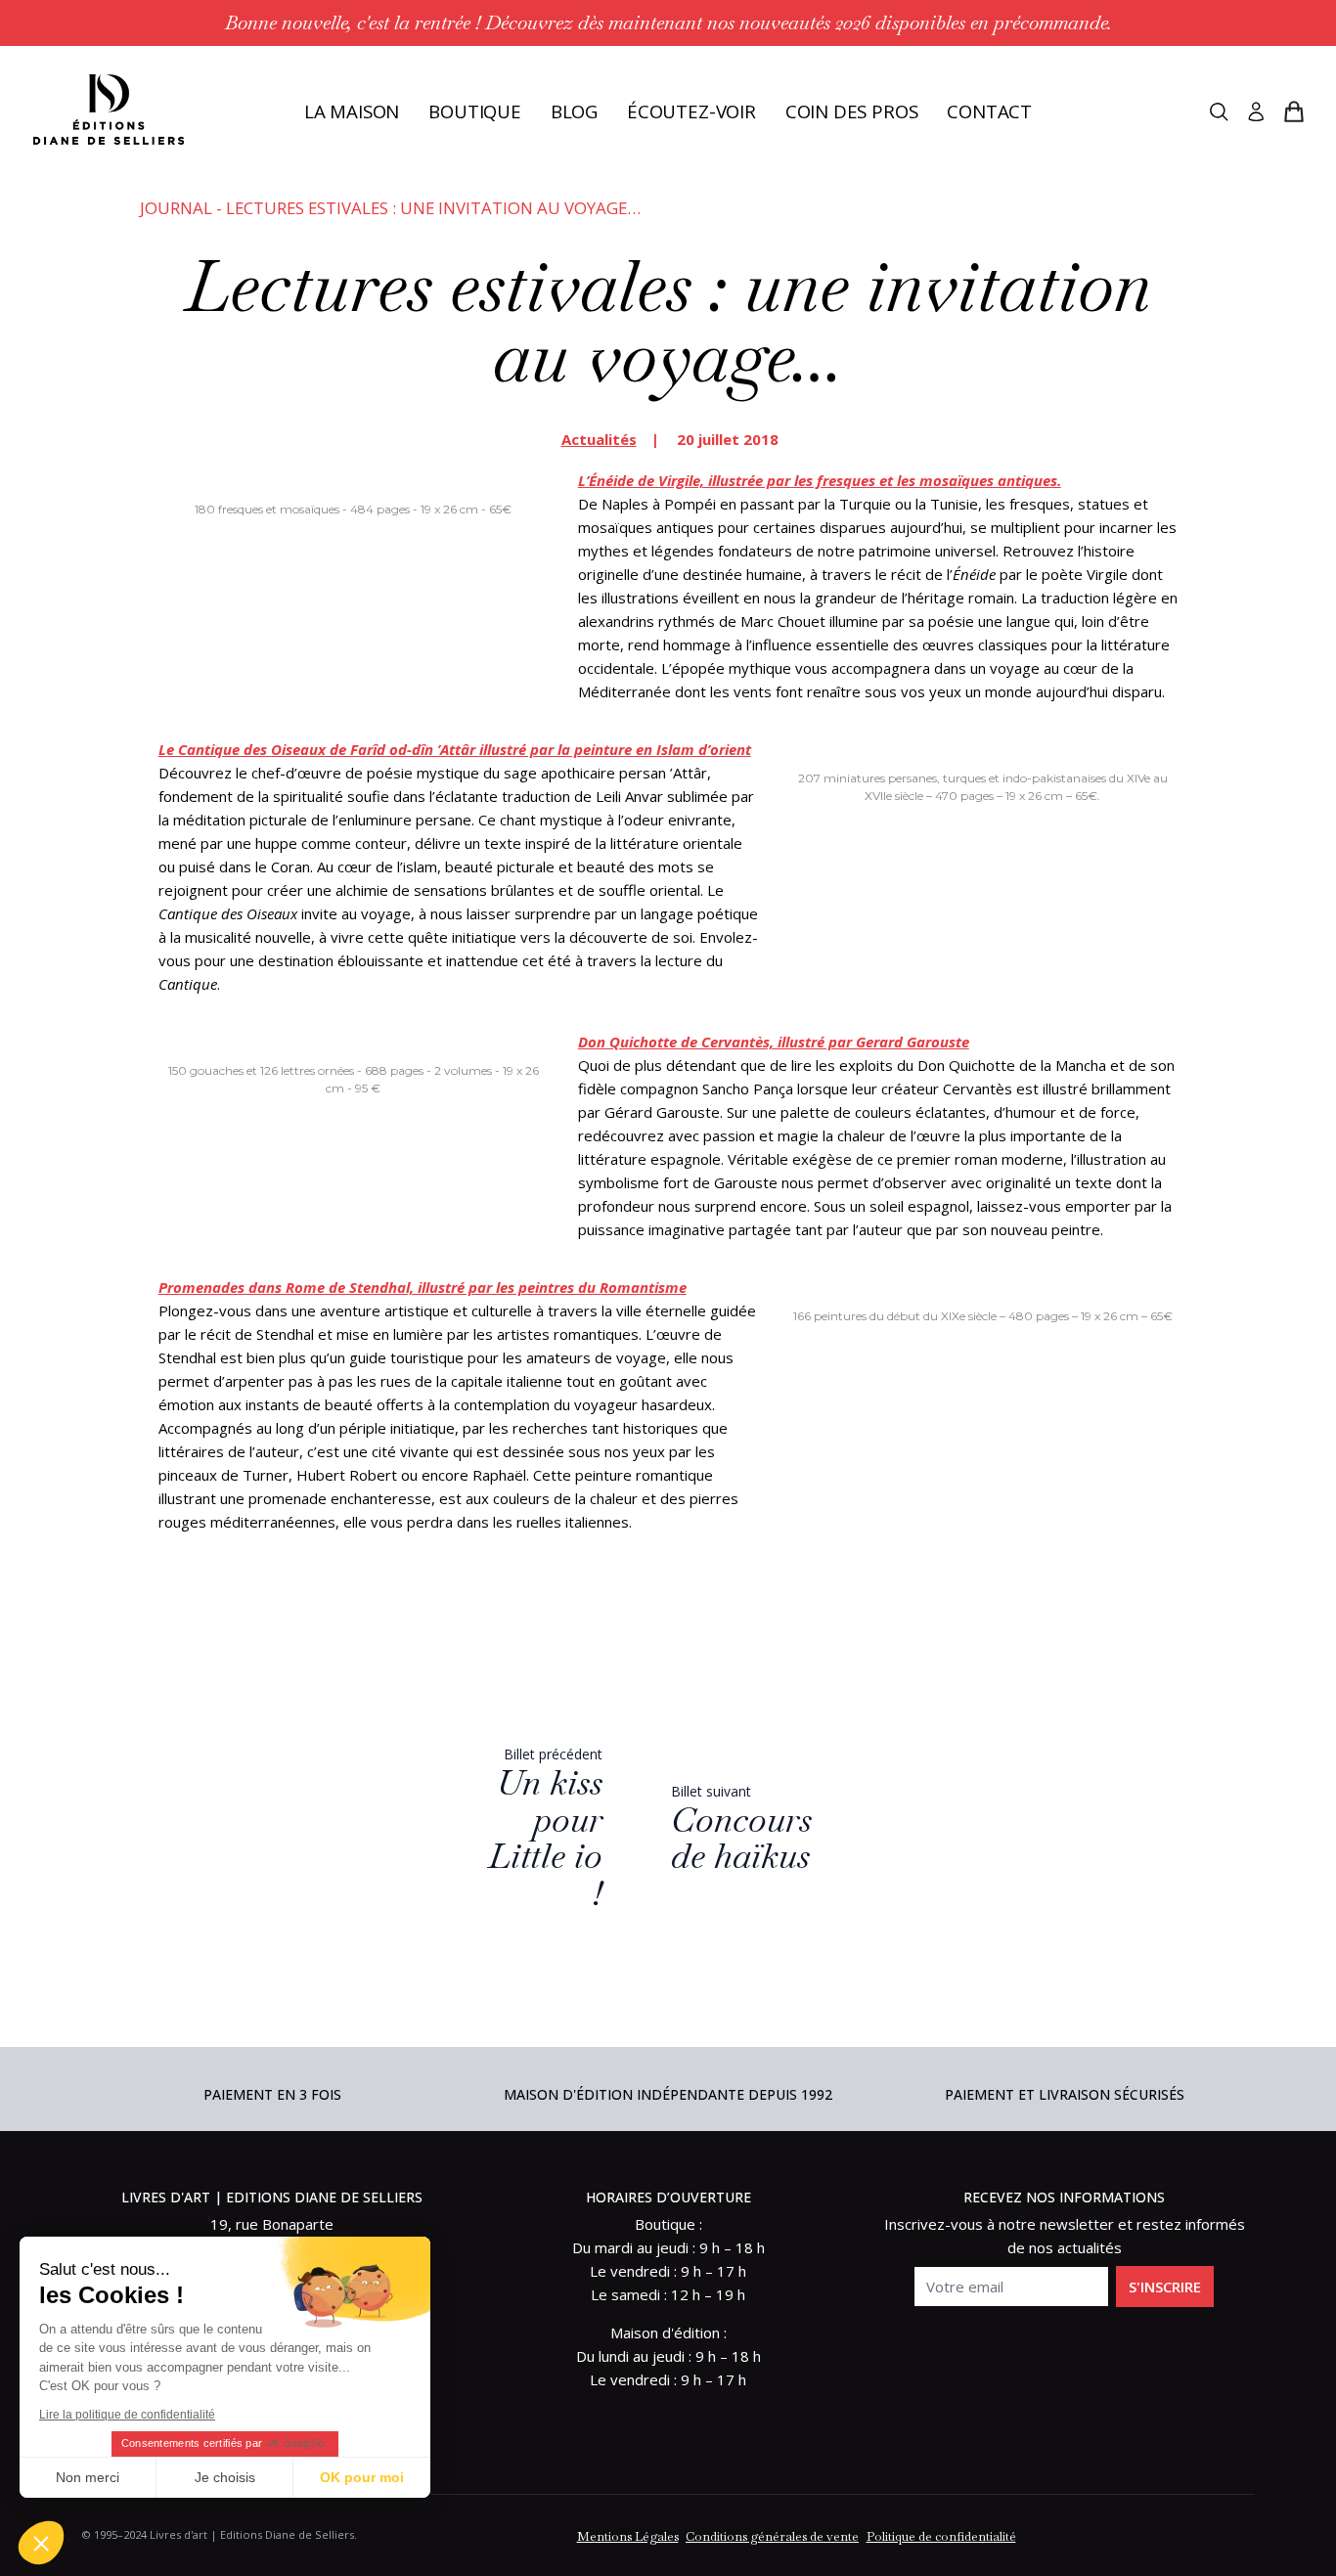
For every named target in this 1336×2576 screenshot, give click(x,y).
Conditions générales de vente (772, 2536)
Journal (176, 208)
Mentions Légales (628, 2536)
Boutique (475, 111)
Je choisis (225, 2477)
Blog (574, 111)
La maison (352, 111)
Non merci (88, 2477)
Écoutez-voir (691, 111)
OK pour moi (362, 2477)
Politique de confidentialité (941, 2536)
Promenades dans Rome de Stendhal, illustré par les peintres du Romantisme (423, 1287)
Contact (989, 111)
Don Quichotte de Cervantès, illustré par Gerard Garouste (774, 1042)
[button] (41, 2543)
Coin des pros (852, 111)
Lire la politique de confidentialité (127, 2415)
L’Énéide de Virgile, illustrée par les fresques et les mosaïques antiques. (820, 480)
